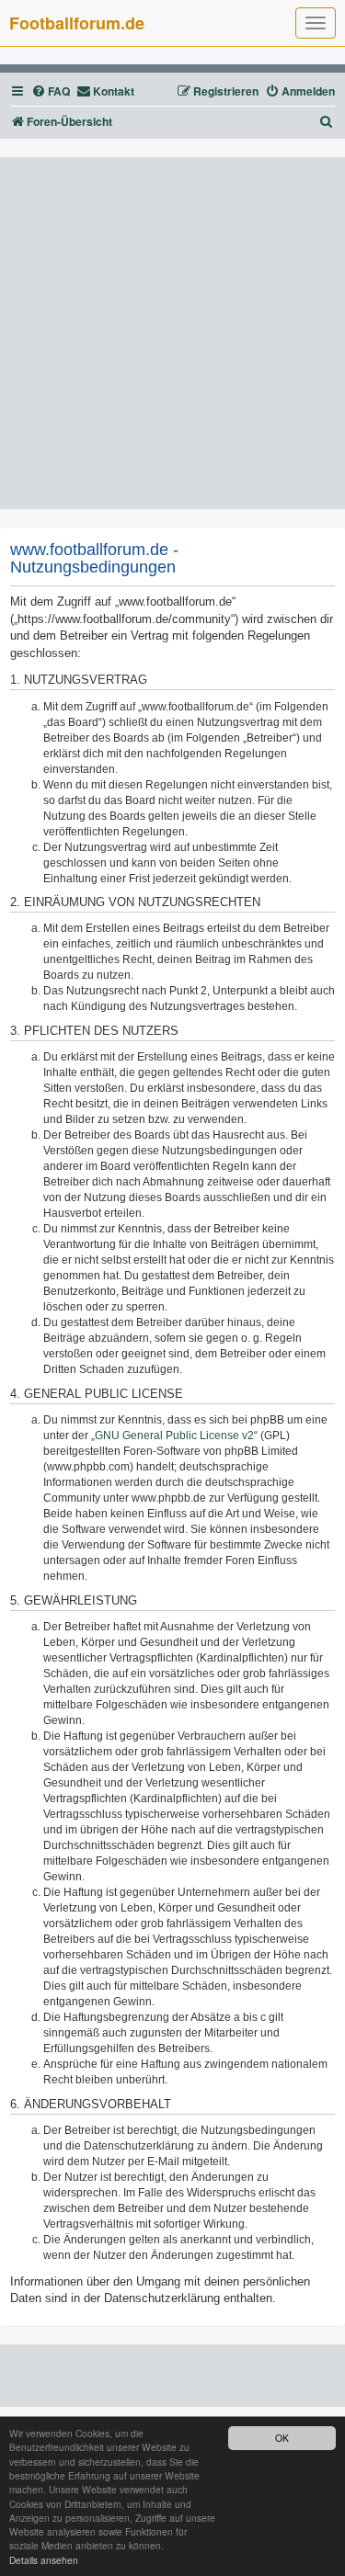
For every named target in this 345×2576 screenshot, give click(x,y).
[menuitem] (51, 91)
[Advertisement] (172, 333)
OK (282, 2438)
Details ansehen (44, 2560)
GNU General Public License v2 (174, 1436)
